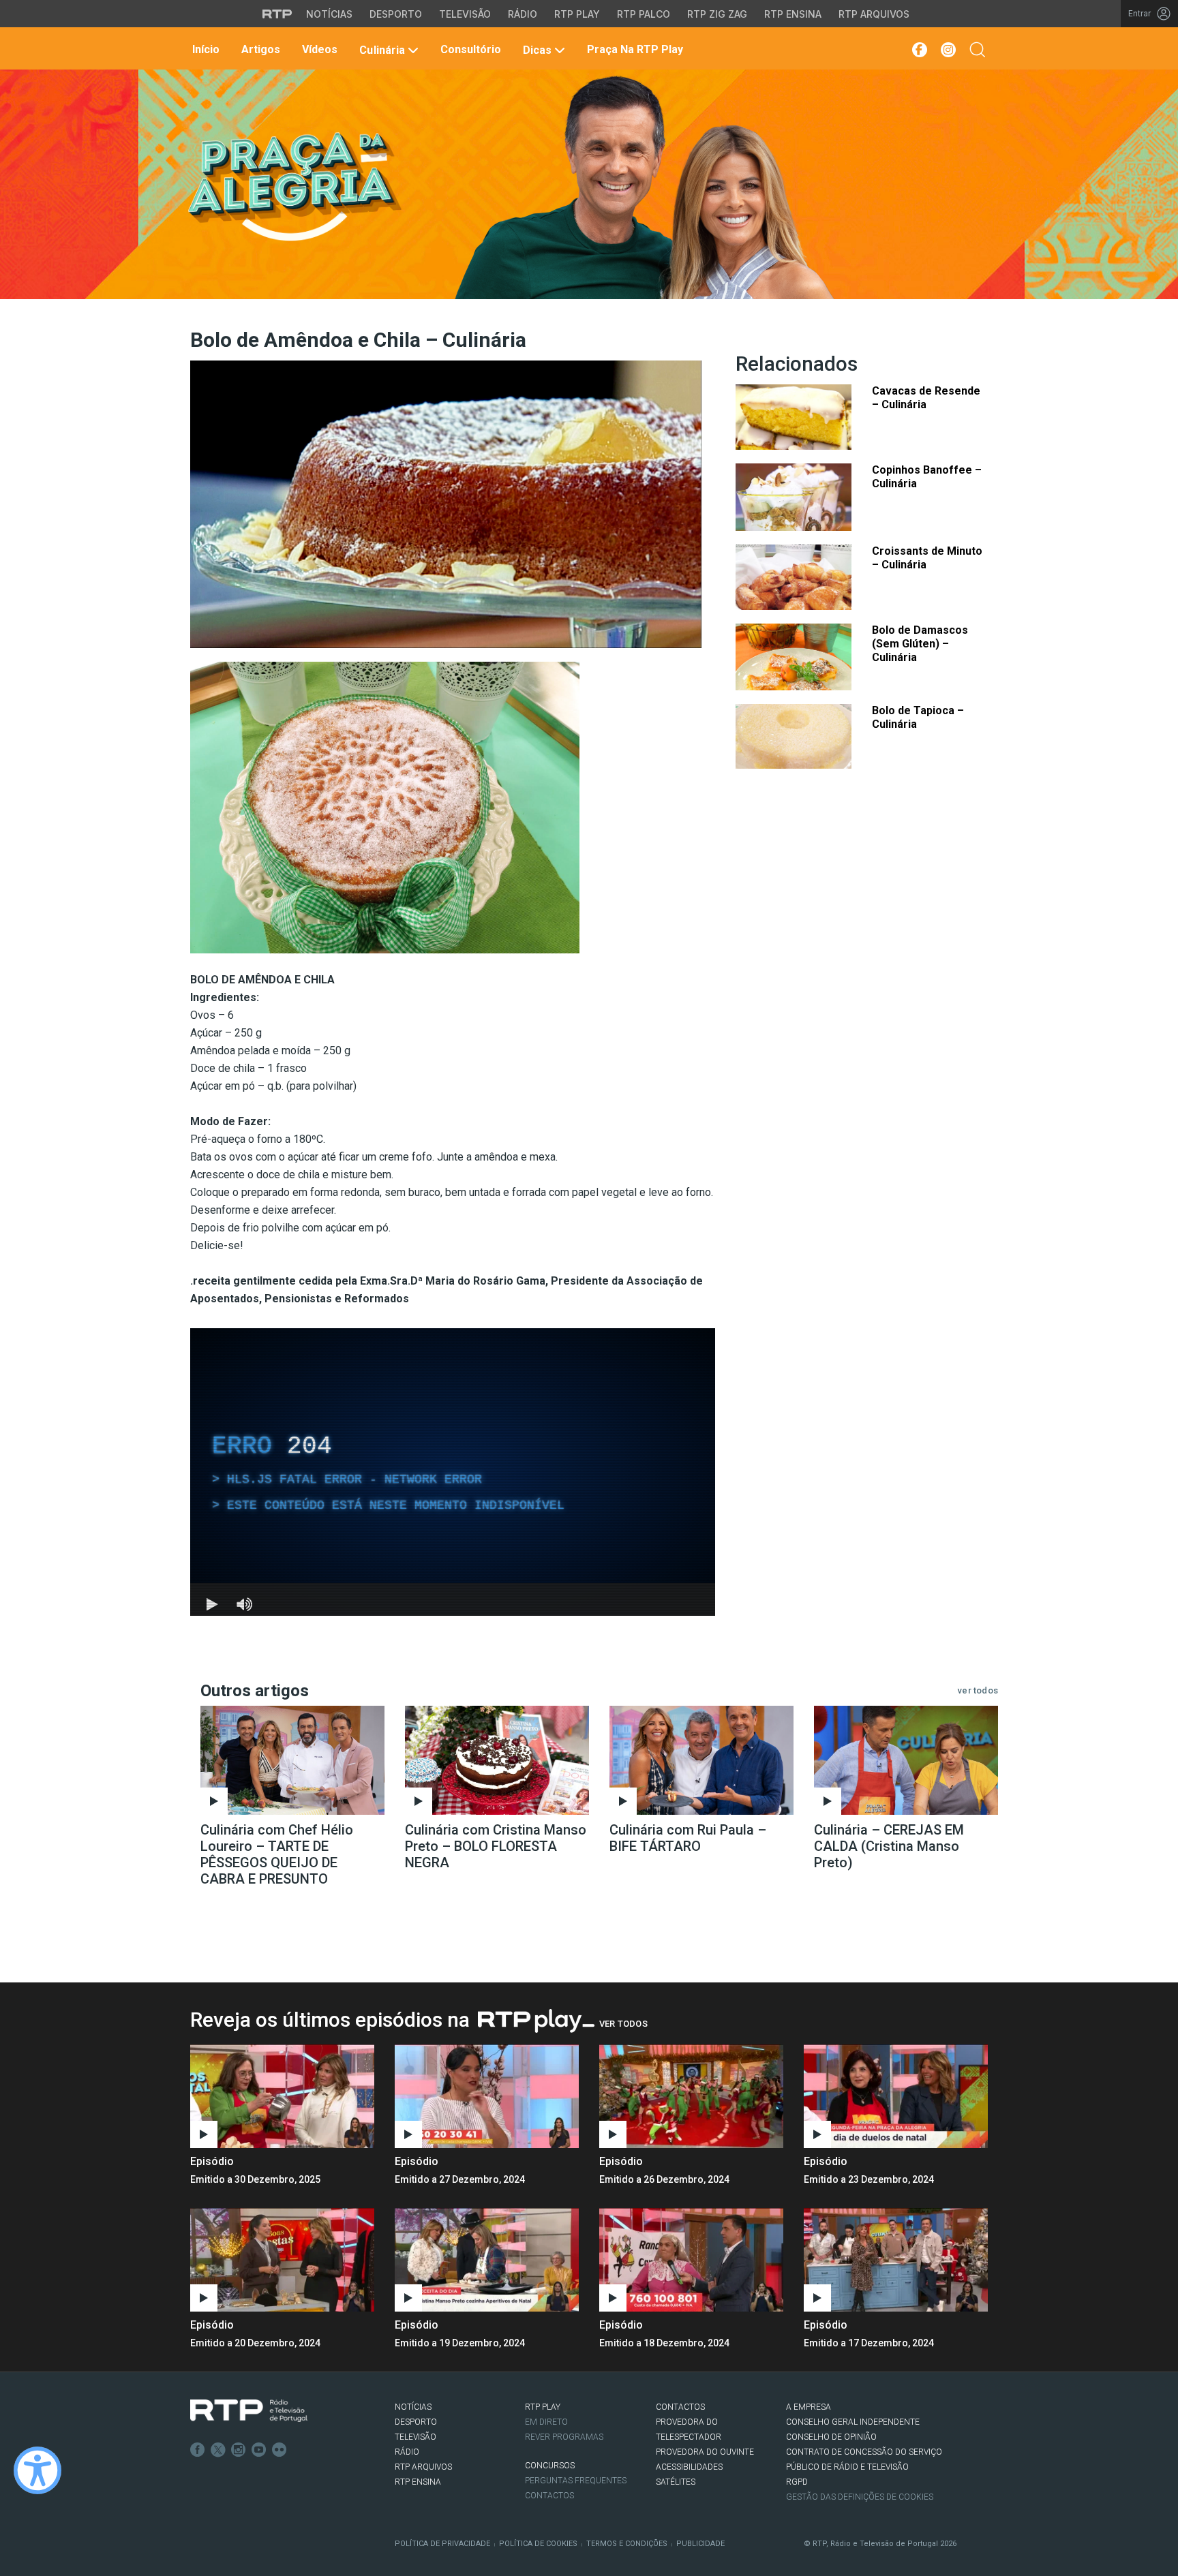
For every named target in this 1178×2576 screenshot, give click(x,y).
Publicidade (700, 2544)
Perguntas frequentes (576, 2481)
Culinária (382, 50)
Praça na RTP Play (634, 49)
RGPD (797, 2482)
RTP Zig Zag (717, 14)
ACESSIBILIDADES (689, 2467)
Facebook (198, 2450)
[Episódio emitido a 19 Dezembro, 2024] (691, 2260)
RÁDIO (407, 2452)
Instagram (239, 2450)
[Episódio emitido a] (282, 2096)
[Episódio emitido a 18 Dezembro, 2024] (896, 2260)
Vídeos (318, 49)
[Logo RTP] (249, 2411)
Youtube (259, 2450)
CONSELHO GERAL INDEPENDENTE (853, 2422)
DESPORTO (416, 2422)
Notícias (329, 14)
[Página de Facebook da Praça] (919, 50)
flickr (280, 2450)
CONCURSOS (550, 2466)
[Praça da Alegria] (293, 187)
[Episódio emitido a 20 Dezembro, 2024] (487, 2260)
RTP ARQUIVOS (423, 2467)
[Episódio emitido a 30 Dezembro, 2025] (487, 2096)
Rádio (523, 14)
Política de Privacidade (442, 2544)
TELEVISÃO (416, 2437)
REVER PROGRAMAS (564, 2437)
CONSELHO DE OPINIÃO (831, 2437)
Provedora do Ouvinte (705, 2452)
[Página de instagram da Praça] (948, 50)
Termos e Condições (627, 2544)
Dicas (537, 50)
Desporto (396, 14)
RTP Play (577, 14)
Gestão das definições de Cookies (860, 2497)
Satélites (676, 2482)
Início (205, 49)
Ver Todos (623, 2024)
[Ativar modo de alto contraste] (37, 2470)
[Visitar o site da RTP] (277, 14)
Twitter (218, 2450)
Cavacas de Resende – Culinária (926, 398)
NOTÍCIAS (413, 2407)
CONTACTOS (680, 2407)
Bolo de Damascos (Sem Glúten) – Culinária (920, 644)
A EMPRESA (809, 2407)
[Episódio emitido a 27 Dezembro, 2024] (691, 2096)
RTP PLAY (543, 2407)
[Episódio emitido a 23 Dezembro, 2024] (282, 2260)
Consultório (469, 49)
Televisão (465, 14)
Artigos (259, 49)
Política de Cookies (538, 2544)
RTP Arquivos (874, 14)
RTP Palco (644, 14)
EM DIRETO (546, 2422)
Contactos (549, 2496)
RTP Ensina (793, 14)
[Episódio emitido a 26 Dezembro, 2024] (896, 2096)
